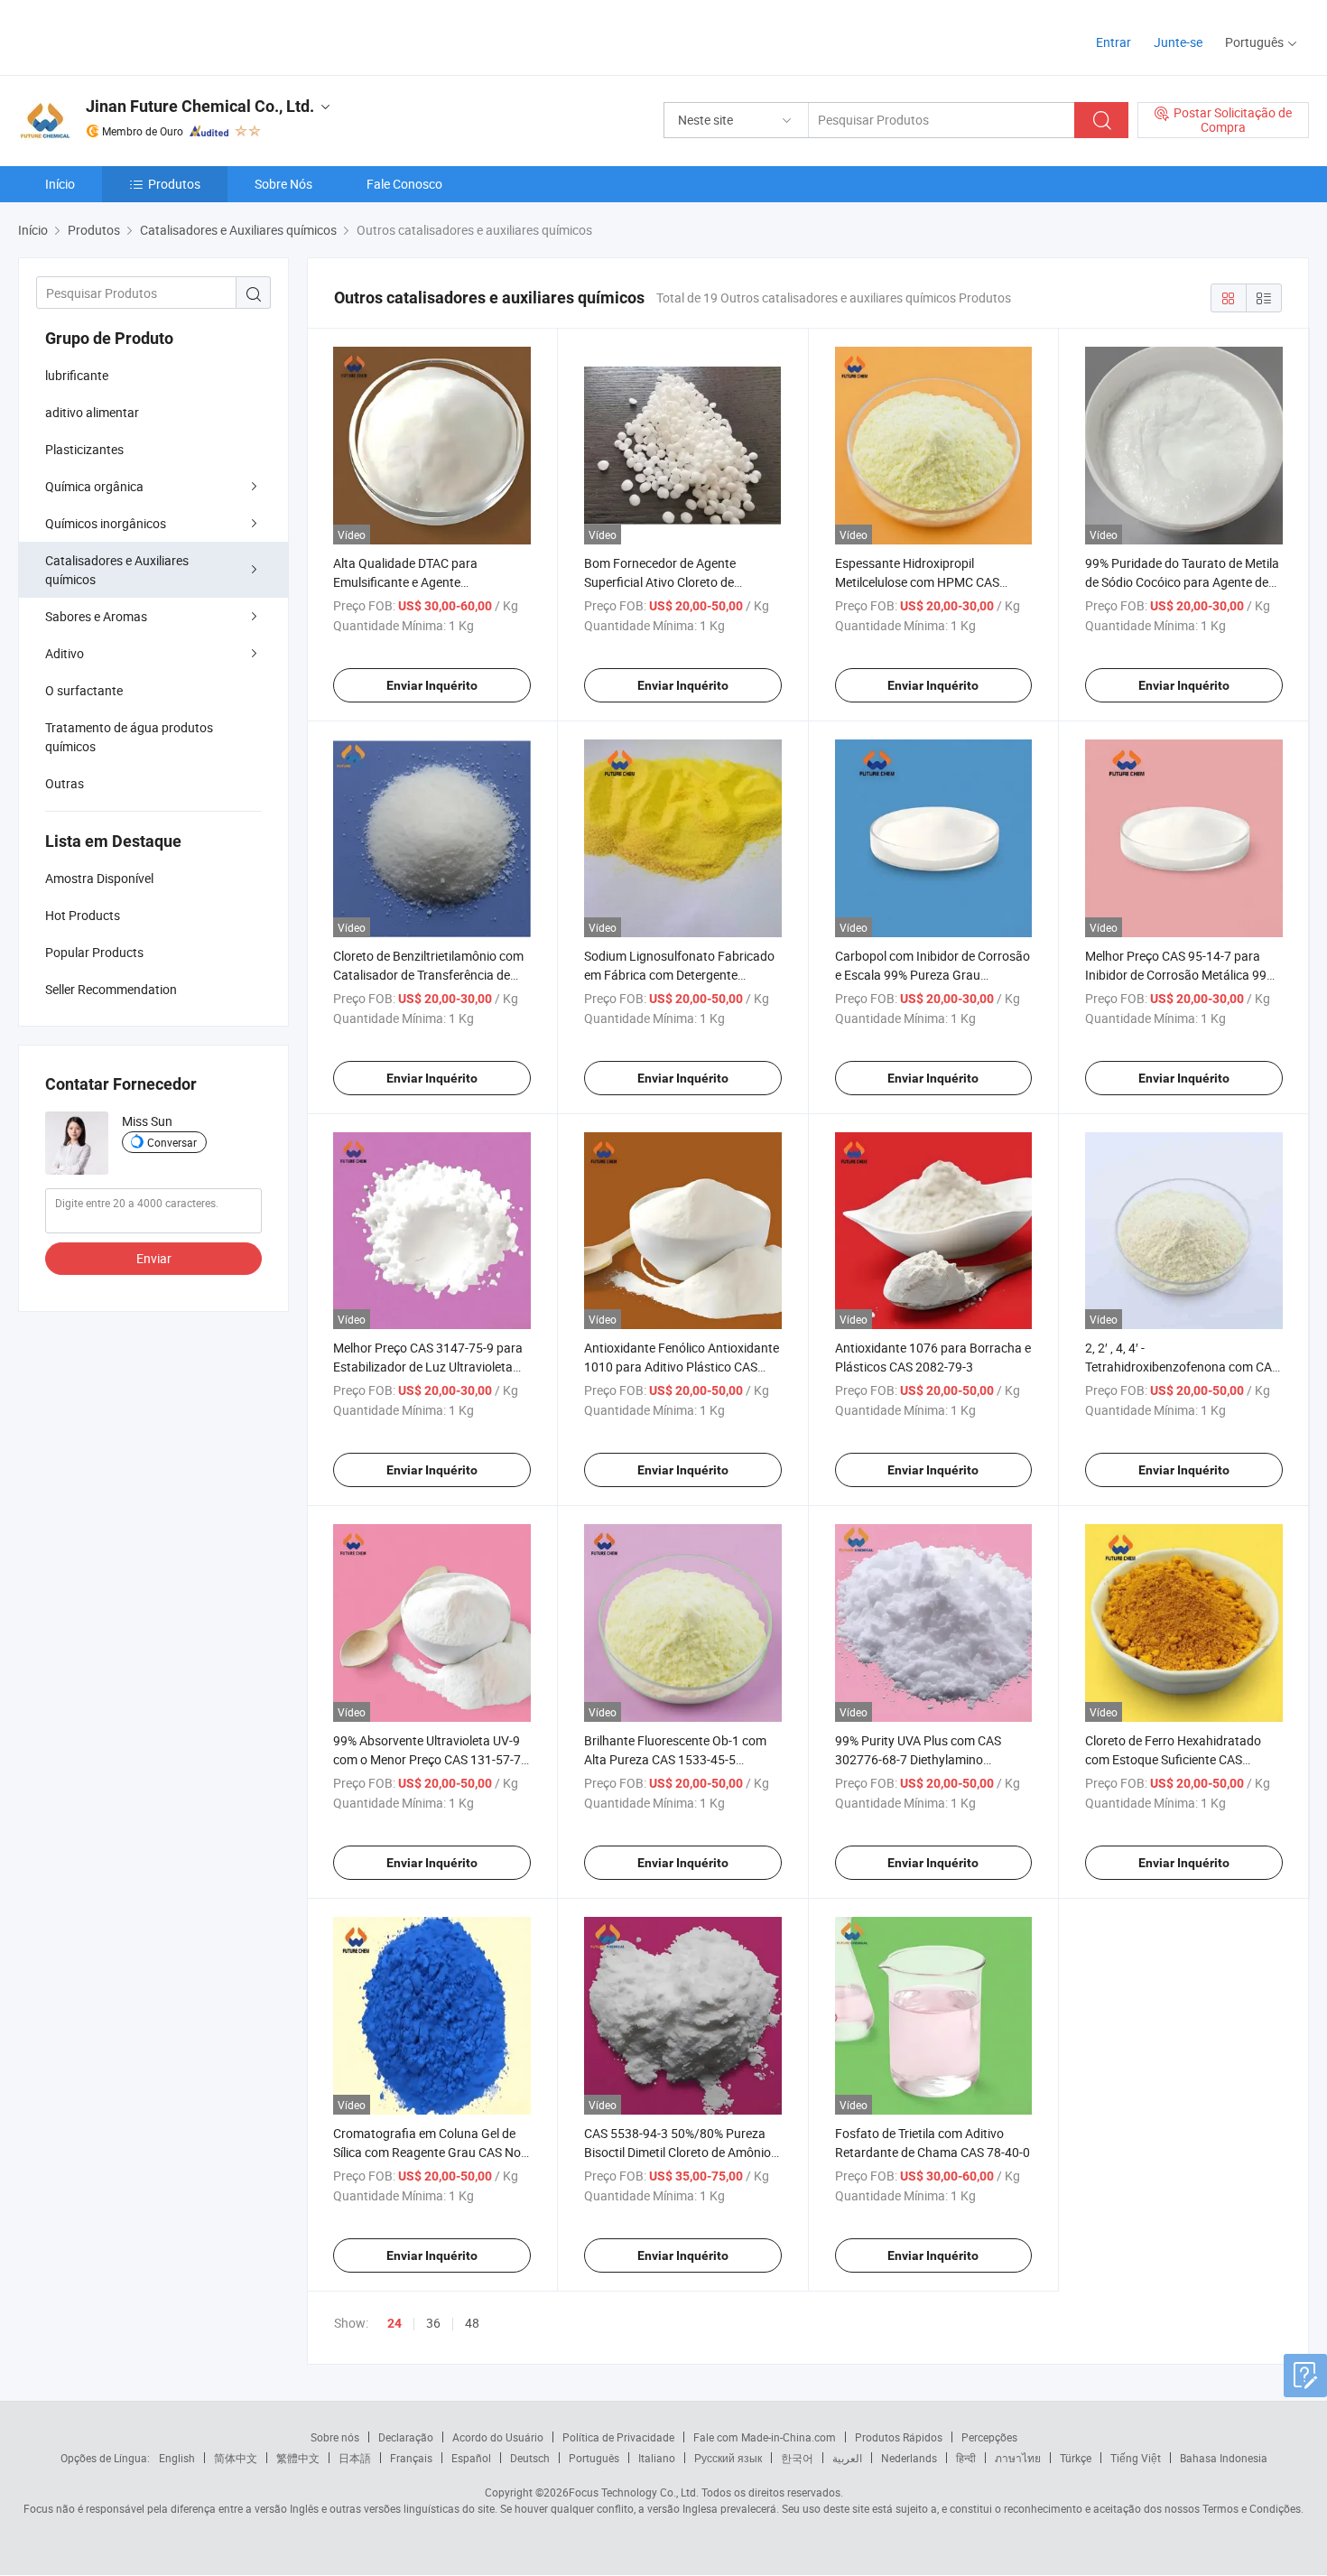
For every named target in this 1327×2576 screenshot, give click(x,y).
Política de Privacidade (618, 2437)
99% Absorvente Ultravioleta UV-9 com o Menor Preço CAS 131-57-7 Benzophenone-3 (427, 1759)
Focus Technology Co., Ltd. (634, 2492)
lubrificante (77, 375)
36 (433, 2323)
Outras (65, 783)
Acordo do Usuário (498, 2437)
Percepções (989, 2437)
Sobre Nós (283, 184)
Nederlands (909, 2458)
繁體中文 (298, 2458)
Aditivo (65, 653)
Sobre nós (335, 2437)
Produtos (174, 184)
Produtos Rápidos (899, 2437)
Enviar (154, 1258)
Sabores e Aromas (96, 616)
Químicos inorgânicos (106, 523)
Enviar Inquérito (432, 685)
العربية (847, 2458)
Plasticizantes (84, 449)
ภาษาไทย (1018, 2458)
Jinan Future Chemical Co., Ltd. (200, 106)
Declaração (406, 2437)
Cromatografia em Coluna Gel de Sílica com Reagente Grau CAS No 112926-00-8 (427, 2152)
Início (60, 184)
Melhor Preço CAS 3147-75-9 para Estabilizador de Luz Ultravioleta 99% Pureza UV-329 (428, 1367)
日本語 (355, 2458)
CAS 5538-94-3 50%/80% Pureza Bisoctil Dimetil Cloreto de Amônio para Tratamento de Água (677, 2152)
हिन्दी (966, 2458)
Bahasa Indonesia (1224, 2458)
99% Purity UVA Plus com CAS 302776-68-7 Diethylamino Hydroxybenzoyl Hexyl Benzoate (925, 1759)
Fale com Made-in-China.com (765, 2437)
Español (471, 2458)
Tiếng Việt (1136, 2458)
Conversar (172, 1142)
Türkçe (1076, 2458)
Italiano (657, 2458)
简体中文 (236, 2458)
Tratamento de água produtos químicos (129, 737)
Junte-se (1178, 42)
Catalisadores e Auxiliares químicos (117, 570)
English (177, 2458)
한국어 (797, 2458)
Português (594, 2458)
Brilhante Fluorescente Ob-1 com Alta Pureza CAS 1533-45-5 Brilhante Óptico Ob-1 (675, 1759)
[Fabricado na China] (134, 36)
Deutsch (530, 2458)
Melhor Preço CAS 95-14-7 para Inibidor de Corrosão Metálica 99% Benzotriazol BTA (1180, 975)
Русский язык (728, 2458)
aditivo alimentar (92, 412)
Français (411, 2458)
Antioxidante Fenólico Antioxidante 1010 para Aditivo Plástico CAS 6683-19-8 (682, 1367)
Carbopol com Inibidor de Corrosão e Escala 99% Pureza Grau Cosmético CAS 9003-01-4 (933, 975)
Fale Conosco (404, 184)
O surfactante (84, 690)
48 (472, 2323)
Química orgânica (94, 486)
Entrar (1114, 42)
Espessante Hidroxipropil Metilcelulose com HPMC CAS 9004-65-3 (917, 582)
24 (394, 2323)
